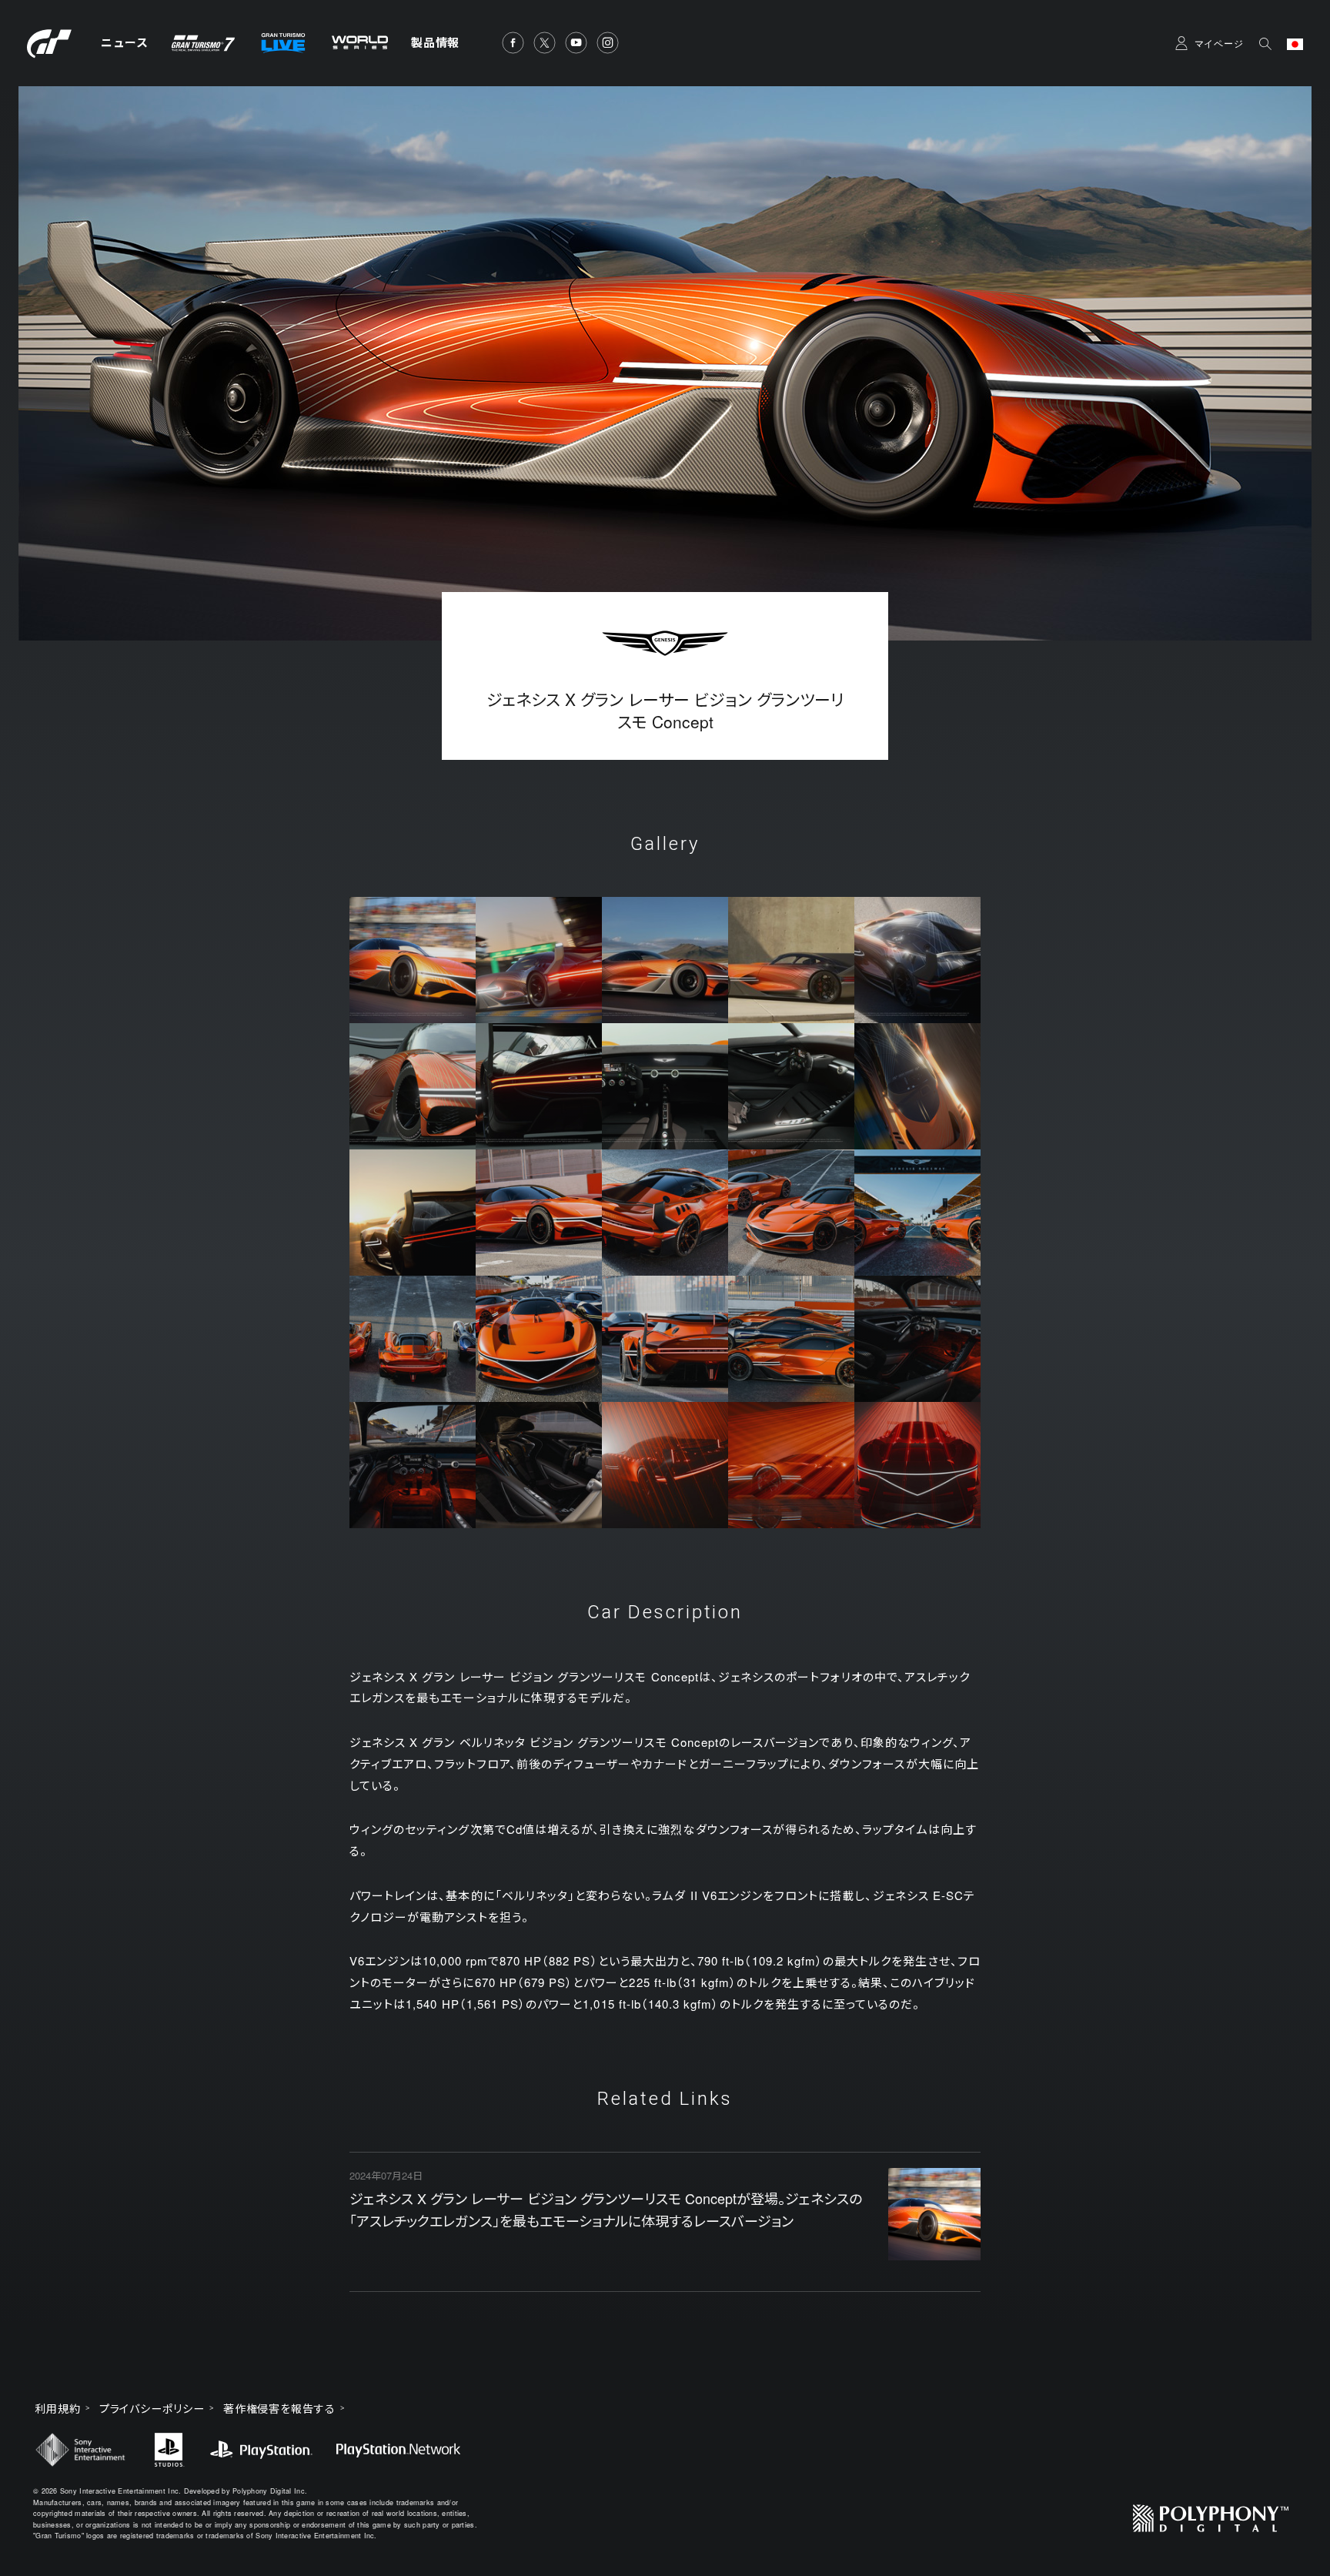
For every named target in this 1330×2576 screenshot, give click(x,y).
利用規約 (58, 2408)
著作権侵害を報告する (279, 2408)
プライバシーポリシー (152, 2408)
